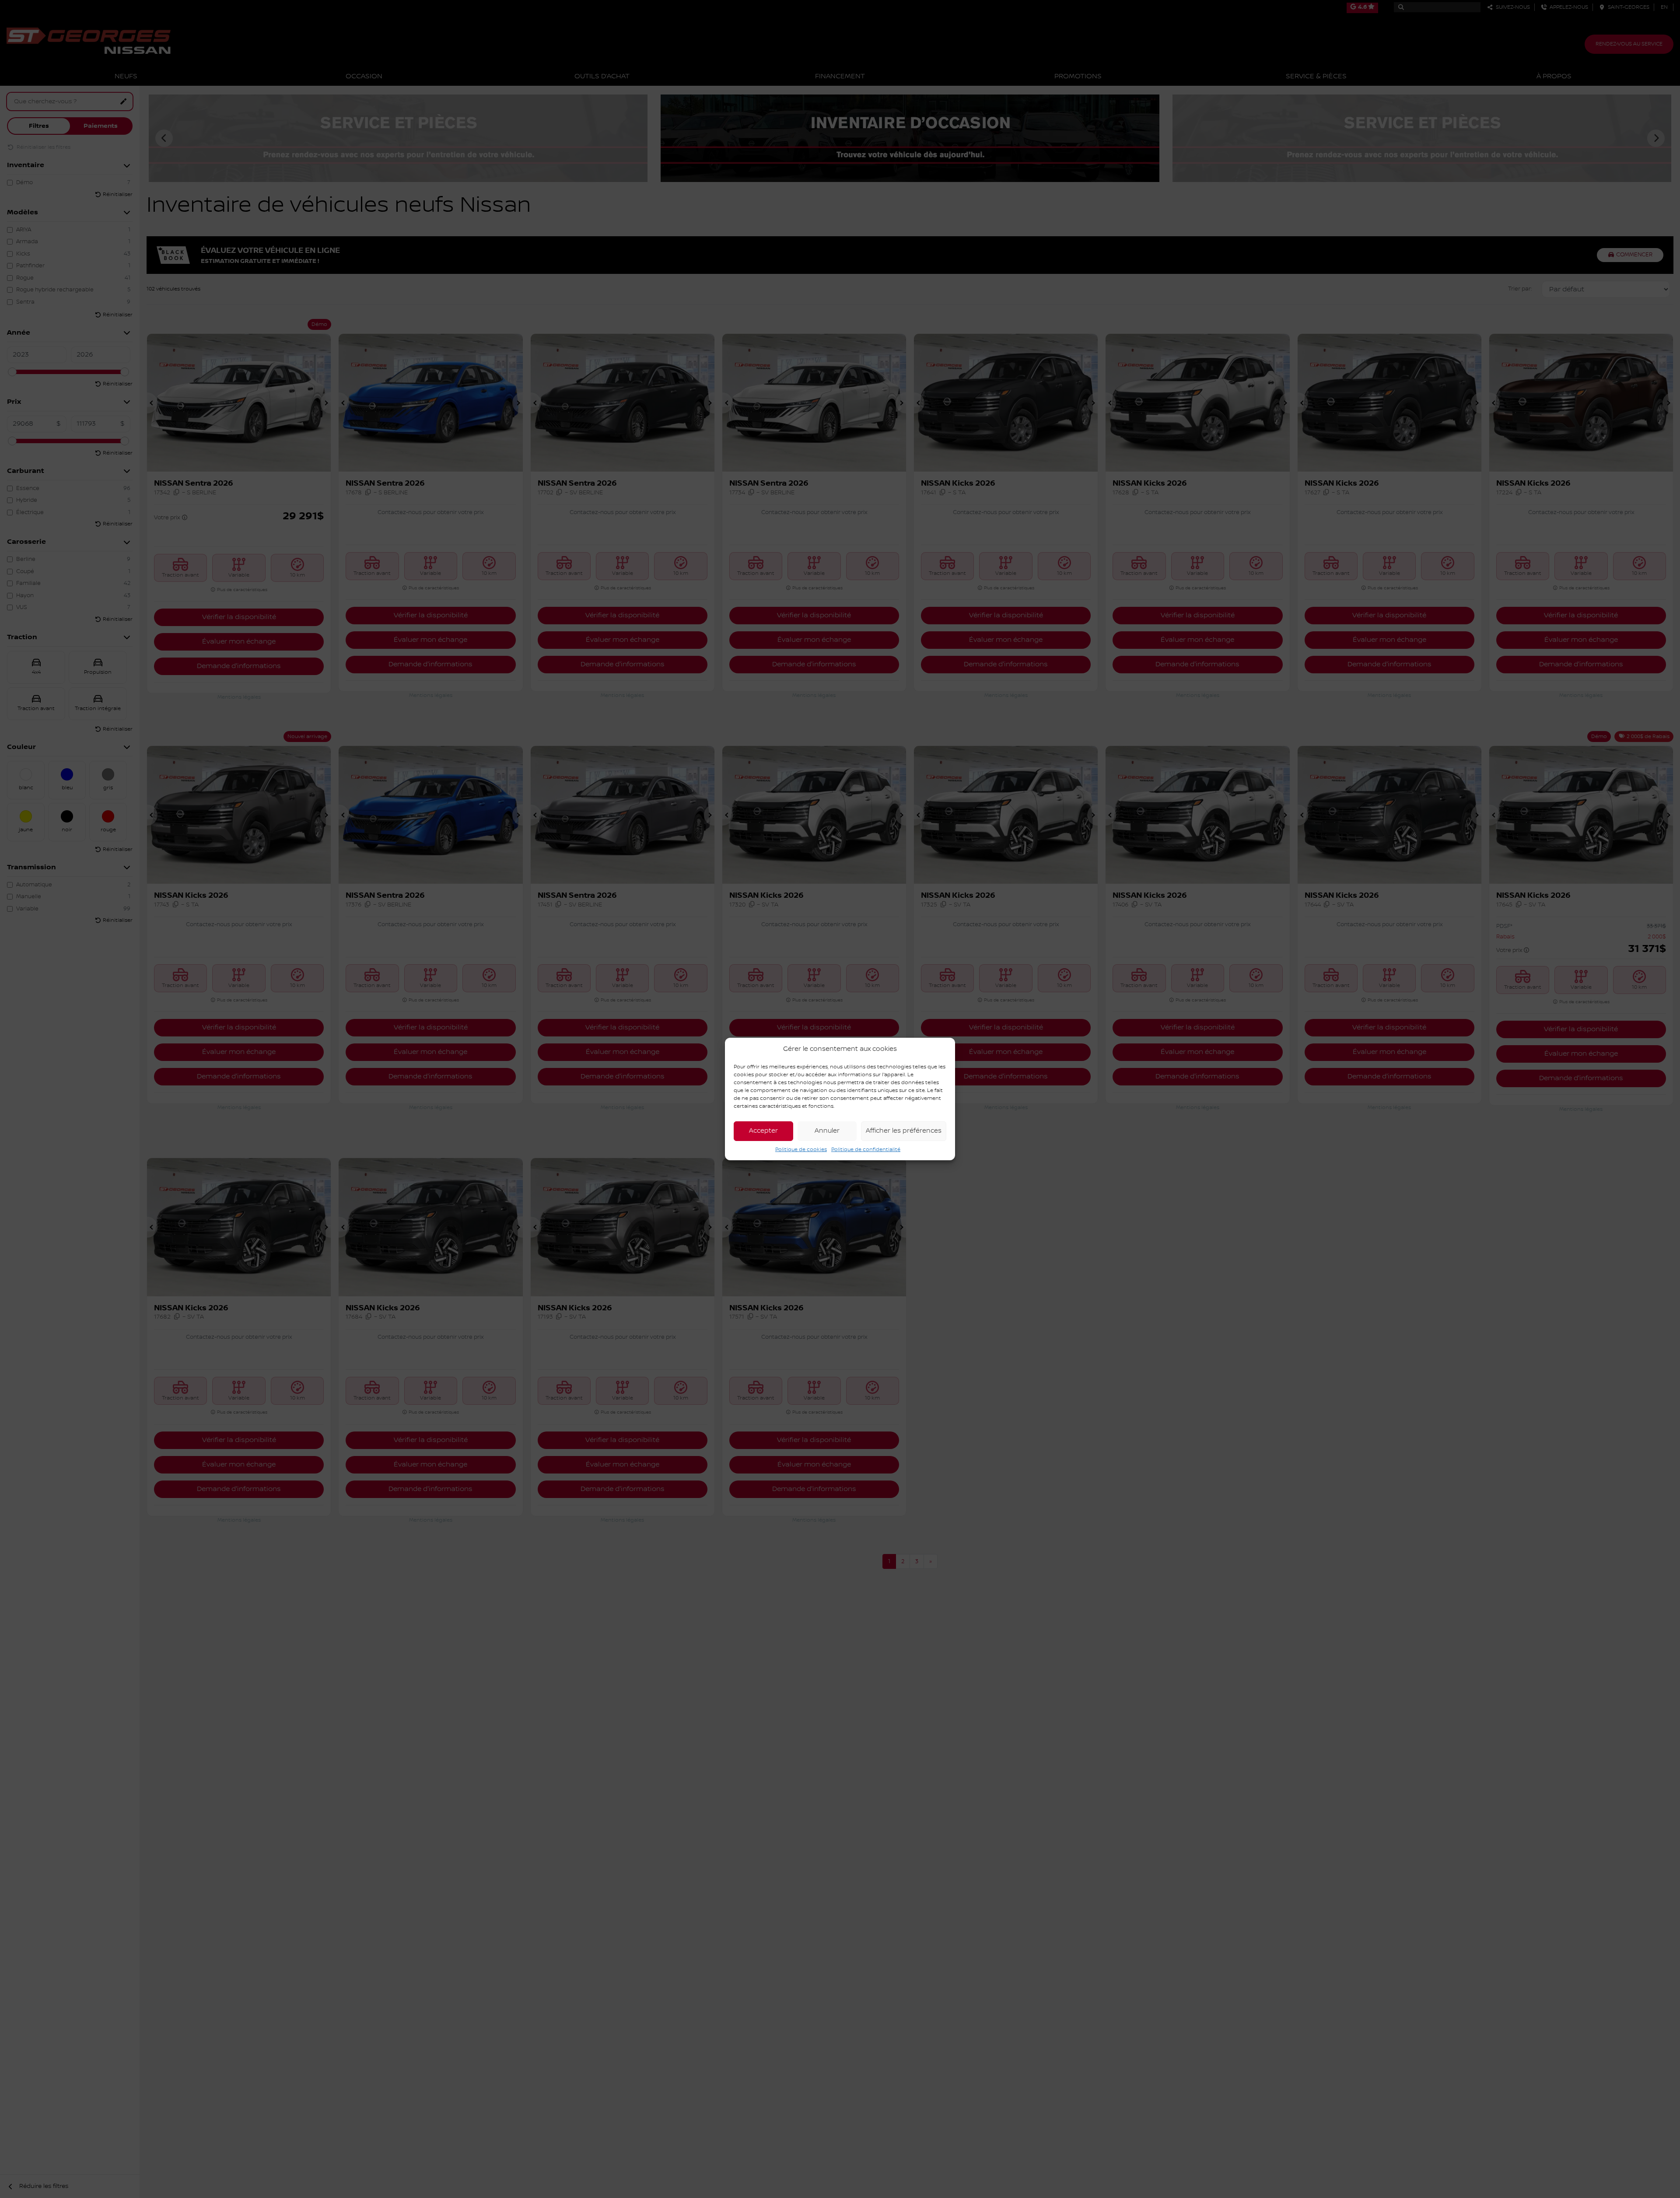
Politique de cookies (801, 1150)
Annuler (827, 1131)
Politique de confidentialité (866, 1150)
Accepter (763, 1131)
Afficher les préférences (904, 1131)
